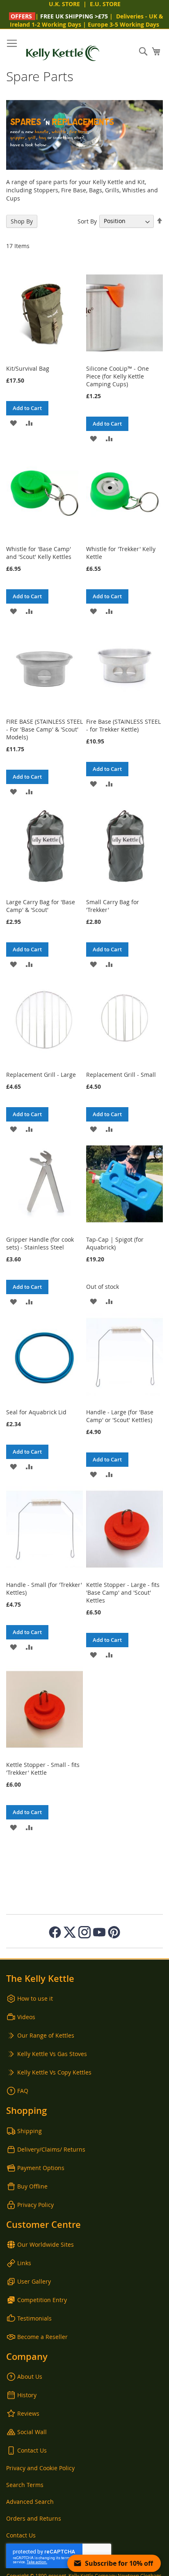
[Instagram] (84, 1932)
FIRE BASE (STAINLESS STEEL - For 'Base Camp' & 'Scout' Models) (45, 729)
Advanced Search (30, 2502)
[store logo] (63, 53)
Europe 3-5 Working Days (123, 24)
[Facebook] (55, 1932)
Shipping (30, 2131)
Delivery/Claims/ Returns (51, 2149)
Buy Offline (32, 2186)
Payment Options (41, 2168)
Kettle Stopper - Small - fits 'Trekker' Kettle (43, 1769)
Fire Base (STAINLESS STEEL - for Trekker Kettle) (123, 725)
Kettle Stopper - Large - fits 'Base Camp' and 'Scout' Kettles (123, 1592)
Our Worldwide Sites (46, 2244)
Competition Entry (42, 2300)
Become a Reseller (42, 2337)
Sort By (87, 221)
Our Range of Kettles (46, 2035)
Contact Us (32, 2450)
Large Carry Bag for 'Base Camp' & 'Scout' (41, 906)
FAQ (23, 2091)
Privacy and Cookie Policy (40, 2468)
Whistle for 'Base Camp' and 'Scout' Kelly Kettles (39, 553)
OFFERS (21, 16)
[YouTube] (99, 1932)
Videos (26, 2017)
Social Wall (32, 2432)
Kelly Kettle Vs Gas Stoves (52, 2054)
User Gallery (34, 2281)
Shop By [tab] (22, 221)
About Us (30, 2377)
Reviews (28, 2413)
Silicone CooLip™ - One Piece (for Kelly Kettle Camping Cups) (118, 376)
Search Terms (25, 2485)
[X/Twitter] (70, 1932)
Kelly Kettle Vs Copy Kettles (54, 2072)
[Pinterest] (114, 1932)
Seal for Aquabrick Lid (36, 1412)
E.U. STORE (105, 4)
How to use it (35, 1998)
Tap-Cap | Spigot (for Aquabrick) (115, 1243)
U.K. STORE (64, 4)
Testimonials (34, 2318)
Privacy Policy (35, 2205)
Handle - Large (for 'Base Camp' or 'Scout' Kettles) (120, 1416)
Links (24, 2263)
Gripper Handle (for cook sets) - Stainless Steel (40, 1243)
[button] (13, 423)
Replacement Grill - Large (41, 1075)
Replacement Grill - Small (121, 1075)
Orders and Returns (34, 2518)
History (27, 2395)
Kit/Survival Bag (28, 368)
